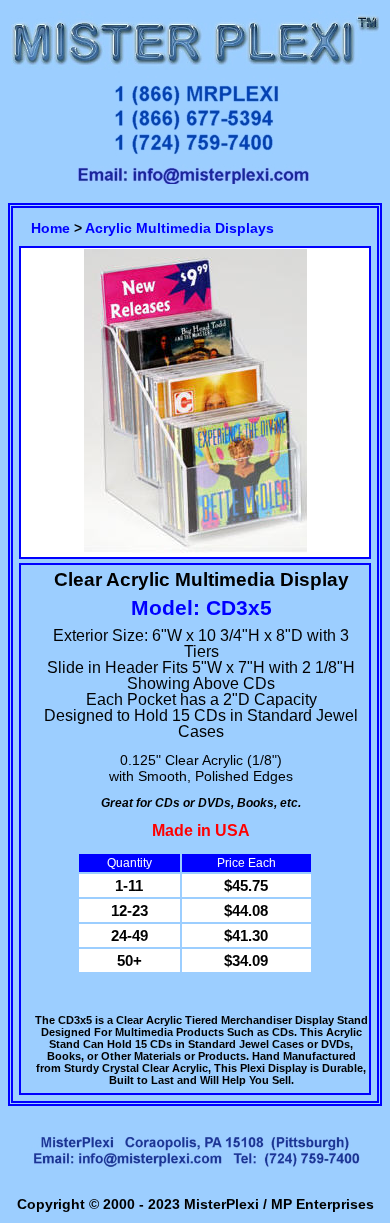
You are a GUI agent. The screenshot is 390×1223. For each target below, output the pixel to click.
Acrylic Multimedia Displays (179, 228)
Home (50, 228)
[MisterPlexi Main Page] (195, 67)
